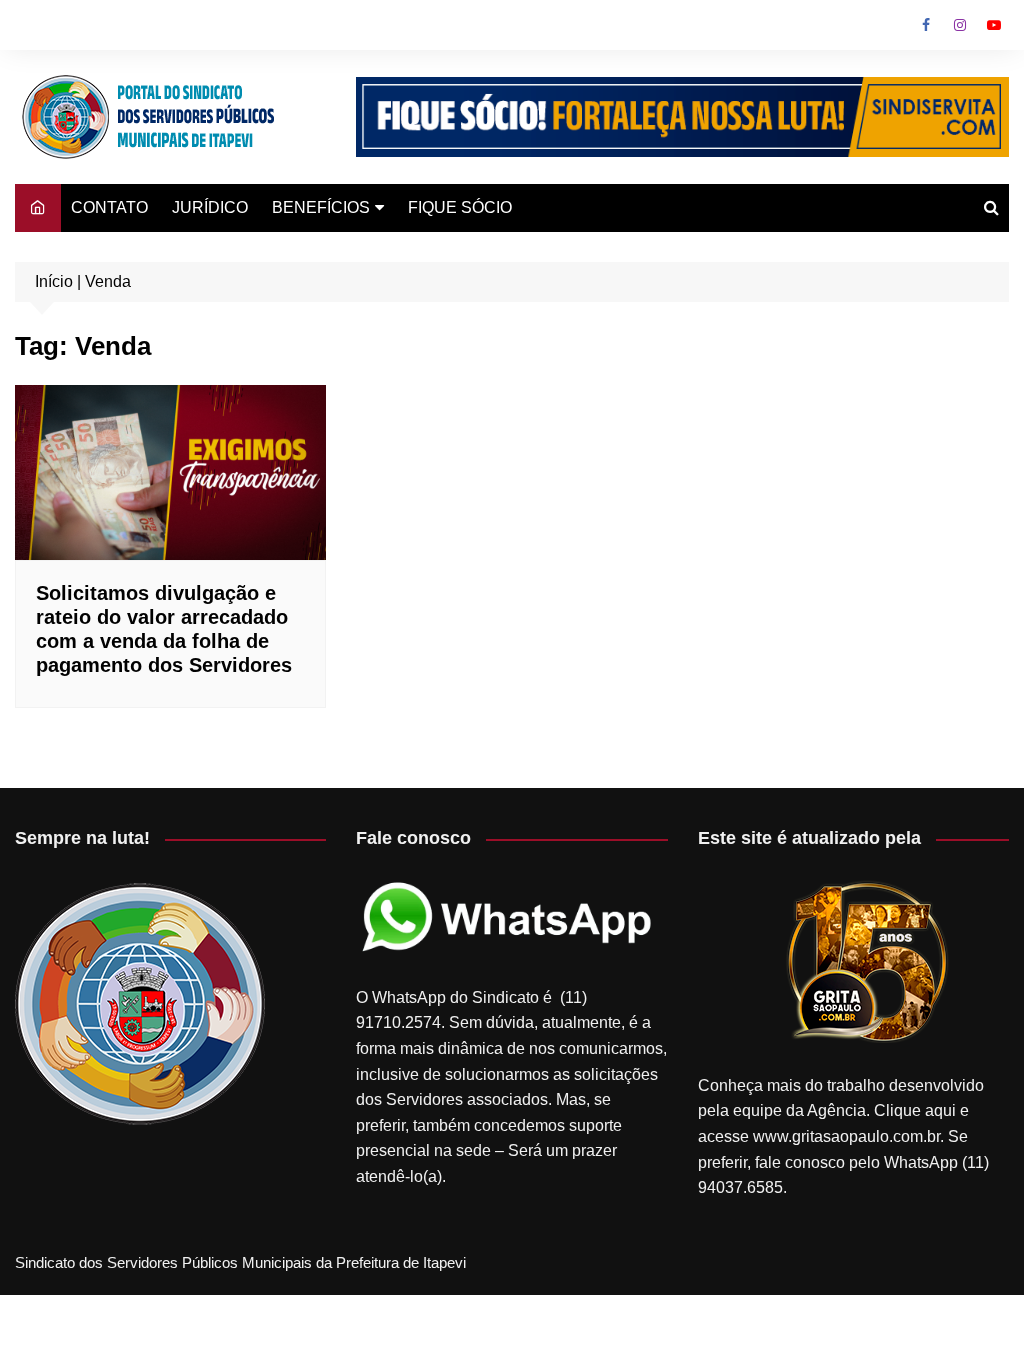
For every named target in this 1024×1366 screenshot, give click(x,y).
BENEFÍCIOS (321, 207)
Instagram (960, 25)
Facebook (926, 25)
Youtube (994, 25)
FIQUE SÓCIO (460, 207)
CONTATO (109, 207)
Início (54, 281)
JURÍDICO (210, 207)
